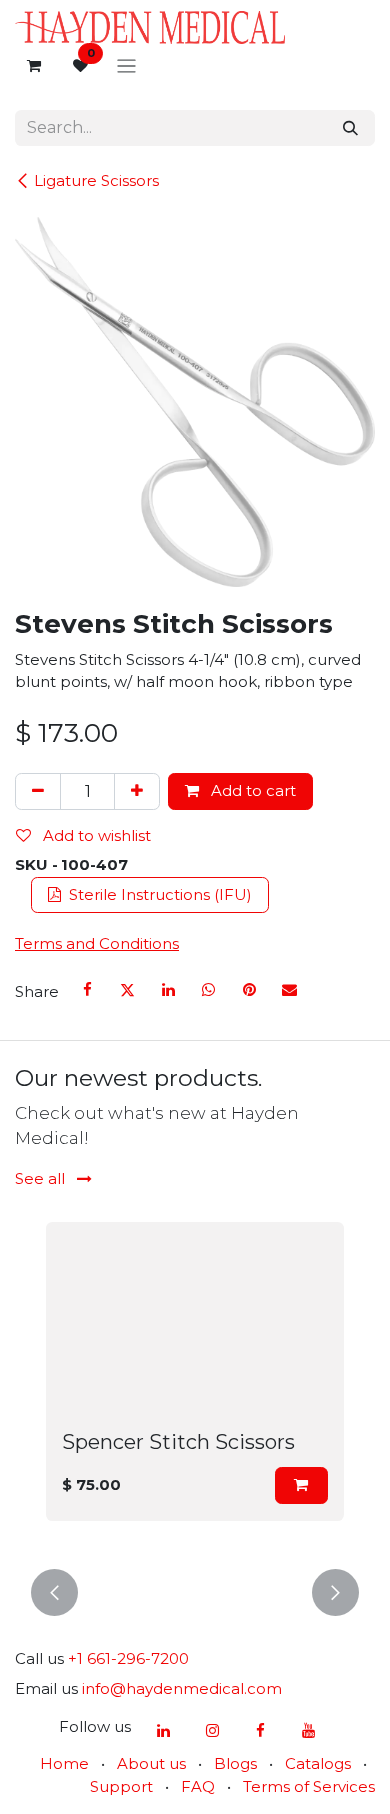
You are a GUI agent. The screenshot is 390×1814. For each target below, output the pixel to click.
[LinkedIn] (168, 990)
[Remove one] (38, 791)
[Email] (289, 990)
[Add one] (137, 791)
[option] (195, 1383)
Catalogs (318, 1763)
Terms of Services (309, 1786)
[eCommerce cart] (34, 66)
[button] (301, 1485)
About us (151, 1763)
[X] (128, 990)
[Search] (350, 128)
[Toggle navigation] (126, 66)
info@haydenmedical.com (182, 1688)
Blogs (235, 1763)
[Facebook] (88, 990)
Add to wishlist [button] (95, 835)
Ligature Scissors (96, 180)
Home (64, 1763)
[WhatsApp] (209, 990)
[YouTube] (309, 1731)
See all (42, 1178)
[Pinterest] (249, 990)
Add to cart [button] (251, 790)
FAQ (198, 1786)
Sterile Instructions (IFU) (158, 894)
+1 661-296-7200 (128, 1658)
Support (121, 1786)
